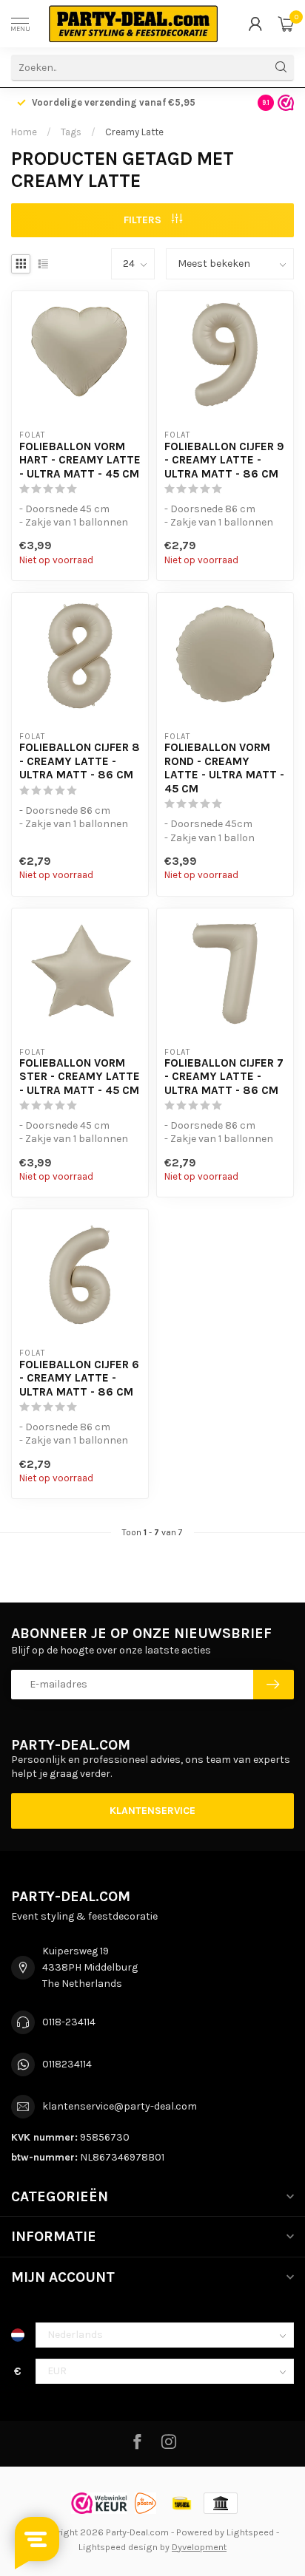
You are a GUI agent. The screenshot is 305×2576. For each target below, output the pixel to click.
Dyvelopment (199, 2547)
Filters (144, 220)
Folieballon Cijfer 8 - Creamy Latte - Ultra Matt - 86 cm (80, 761)
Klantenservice (152, 1811)
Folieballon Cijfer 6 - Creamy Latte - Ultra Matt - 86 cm (79, 1378)
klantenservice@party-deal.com (120, 2106)
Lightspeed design (118, 2547)
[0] (286, 24)
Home (24, 132)
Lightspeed (250, 2532)
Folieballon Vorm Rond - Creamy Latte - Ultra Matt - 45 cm (224, 768)
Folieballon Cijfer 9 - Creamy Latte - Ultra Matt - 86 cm (224, 460)
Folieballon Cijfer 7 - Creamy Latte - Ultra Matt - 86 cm (224, 1077)
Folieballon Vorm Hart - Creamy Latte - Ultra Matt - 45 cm (80, 460)
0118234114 (67, 2064)
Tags (71, 132)
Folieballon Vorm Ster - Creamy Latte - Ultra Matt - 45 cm (80, 1077)
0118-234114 (69, 2022)
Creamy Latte (134, 132)
